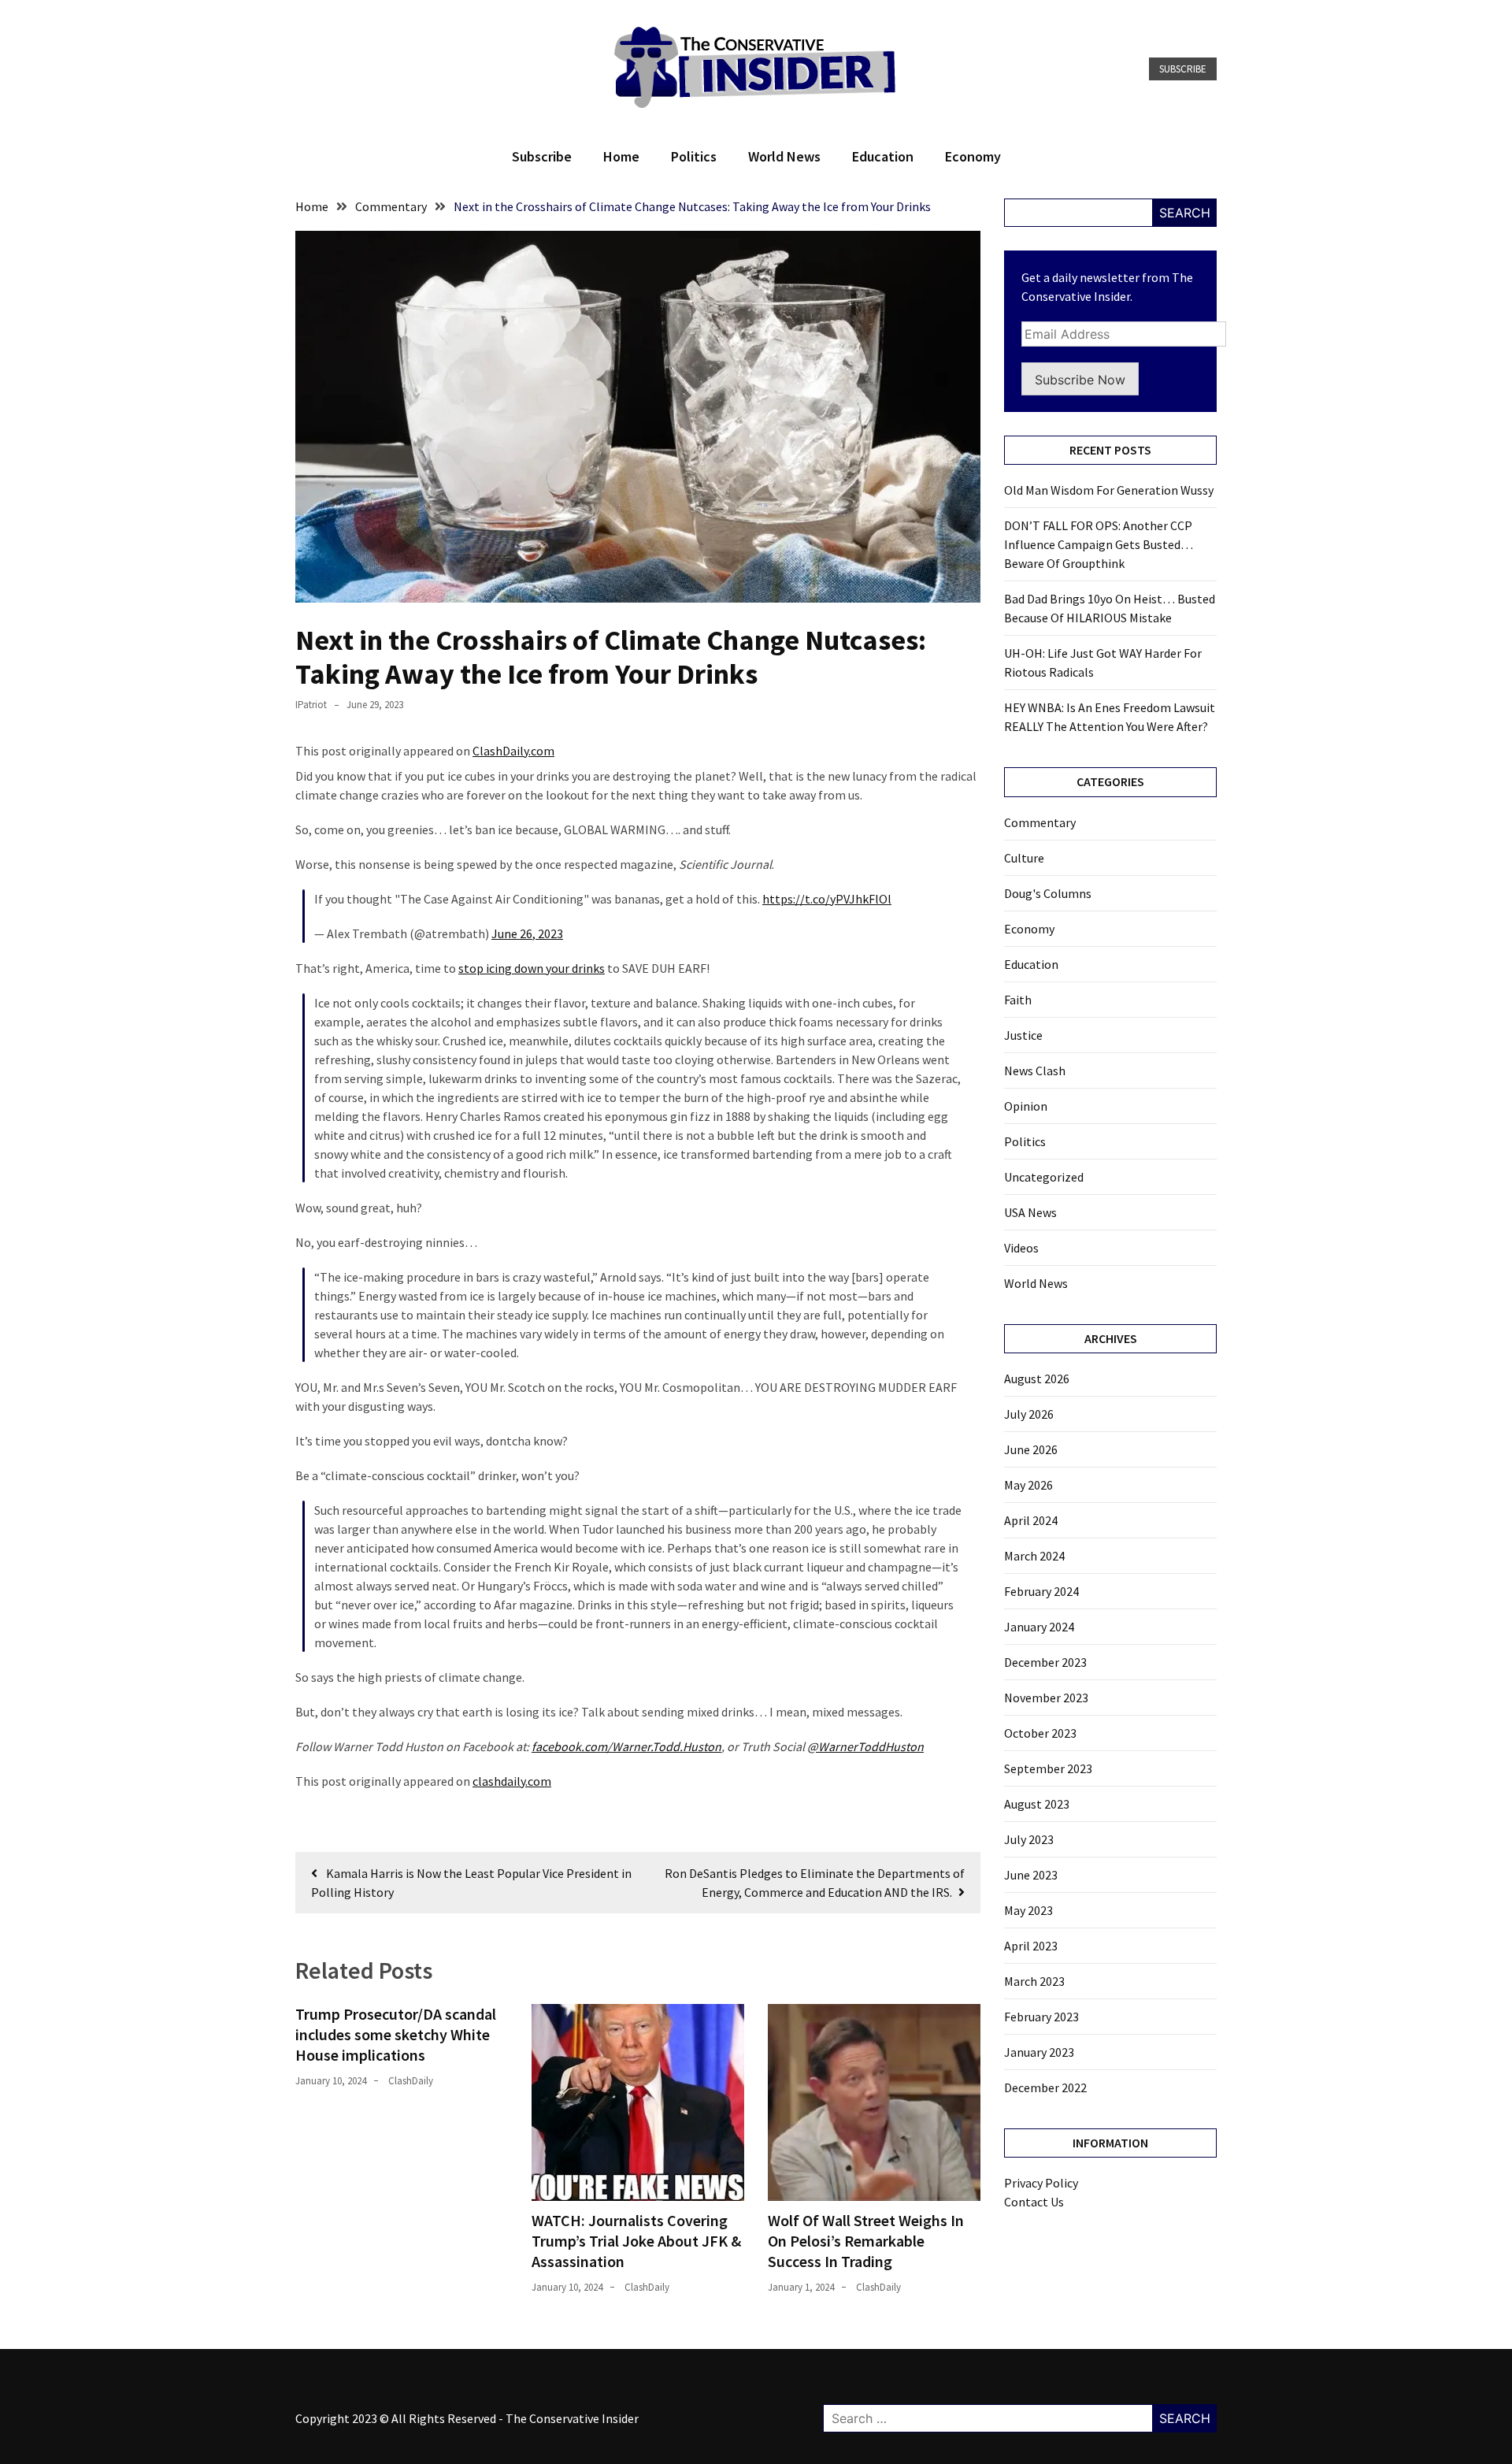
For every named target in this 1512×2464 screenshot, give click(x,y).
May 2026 (1028, 1485)
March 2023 (1034, 1981)
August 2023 (1037, 1804)
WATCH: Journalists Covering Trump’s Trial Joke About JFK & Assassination (636, 2241)
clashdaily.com (512, 1781)
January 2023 (1039, 2052)
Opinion (1026, 1106)
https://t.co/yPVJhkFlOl (827, 899)
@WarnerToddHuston (865, 1746)
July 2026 (1029, 1414)
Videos (1021, 1248)
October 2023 (1040, 1733)
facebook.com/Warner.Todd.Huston (626, 1746)
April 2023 (1031, 1946)
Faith (1018, 1000)
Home (621, 156)
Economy (973, 156)
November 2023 (1046, 1698)
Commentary (1040, 822)
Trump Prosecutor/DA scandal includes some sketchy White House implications (396, 2034)
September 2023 (1048, 1768)
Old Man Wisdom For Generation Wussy (1109, 490)
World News (784, 156)
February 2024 (1041, 1591)
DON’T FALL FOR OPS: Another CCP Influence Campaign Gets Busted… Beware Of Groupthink (1099, 544)
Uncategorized (1044, 1177)
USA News (1030, 1212)
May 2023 (1028, 1910)
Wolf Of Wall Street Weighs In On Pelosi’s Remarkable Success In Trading (866, 2241)
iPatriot (311, 705)
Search (1185, 213)
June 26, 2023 (527, 933)
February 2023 (1041, 2017)
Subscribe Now (1080, 380)
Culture (1024, 858)
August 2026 (1037, 1379)
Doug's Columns (1048, 893)
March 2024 (1034, 1556)
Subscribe (1183, 69)
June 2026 (1031, 1449)
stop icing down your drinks (532, 968)
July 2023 (1029, 1839)
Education (883, 156)
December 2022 (1045, 2087)
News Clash (1035, 1071)
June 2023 (1031, 1875)
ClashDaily (411, 2081)
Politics (694, 156)
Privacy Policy (1041, 2183)
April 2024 (1031, 1520)
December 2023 (1045, 1662)
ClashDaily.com (513, 751)
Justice (1023, 1035)
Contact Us (1034, 2202)
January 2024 (1039, 1627)
